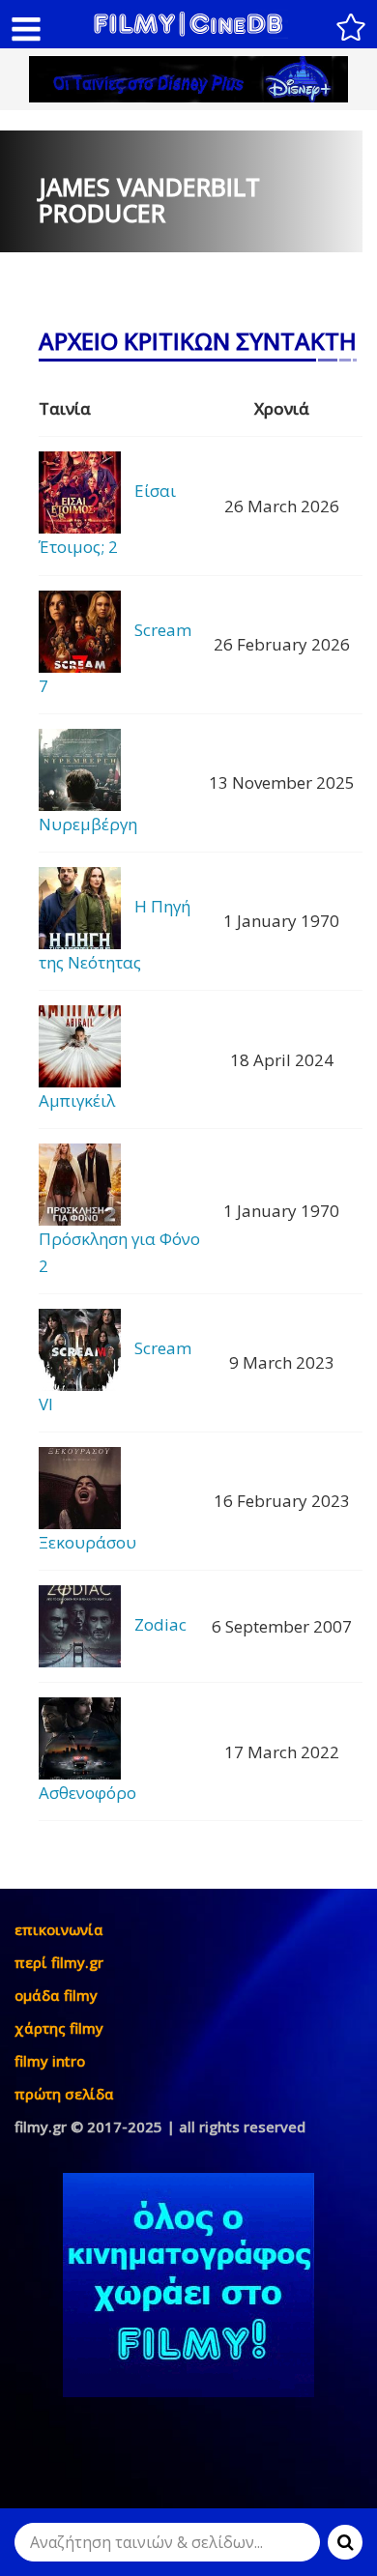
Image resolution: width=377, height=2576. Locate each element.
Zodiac (160, 1624)
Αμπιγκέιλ (77, 1100)
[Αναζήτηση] (345, 2542)
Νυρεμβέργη (88, 824)
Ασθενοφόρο (87, 1793)
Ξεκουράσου (87, 1542)
